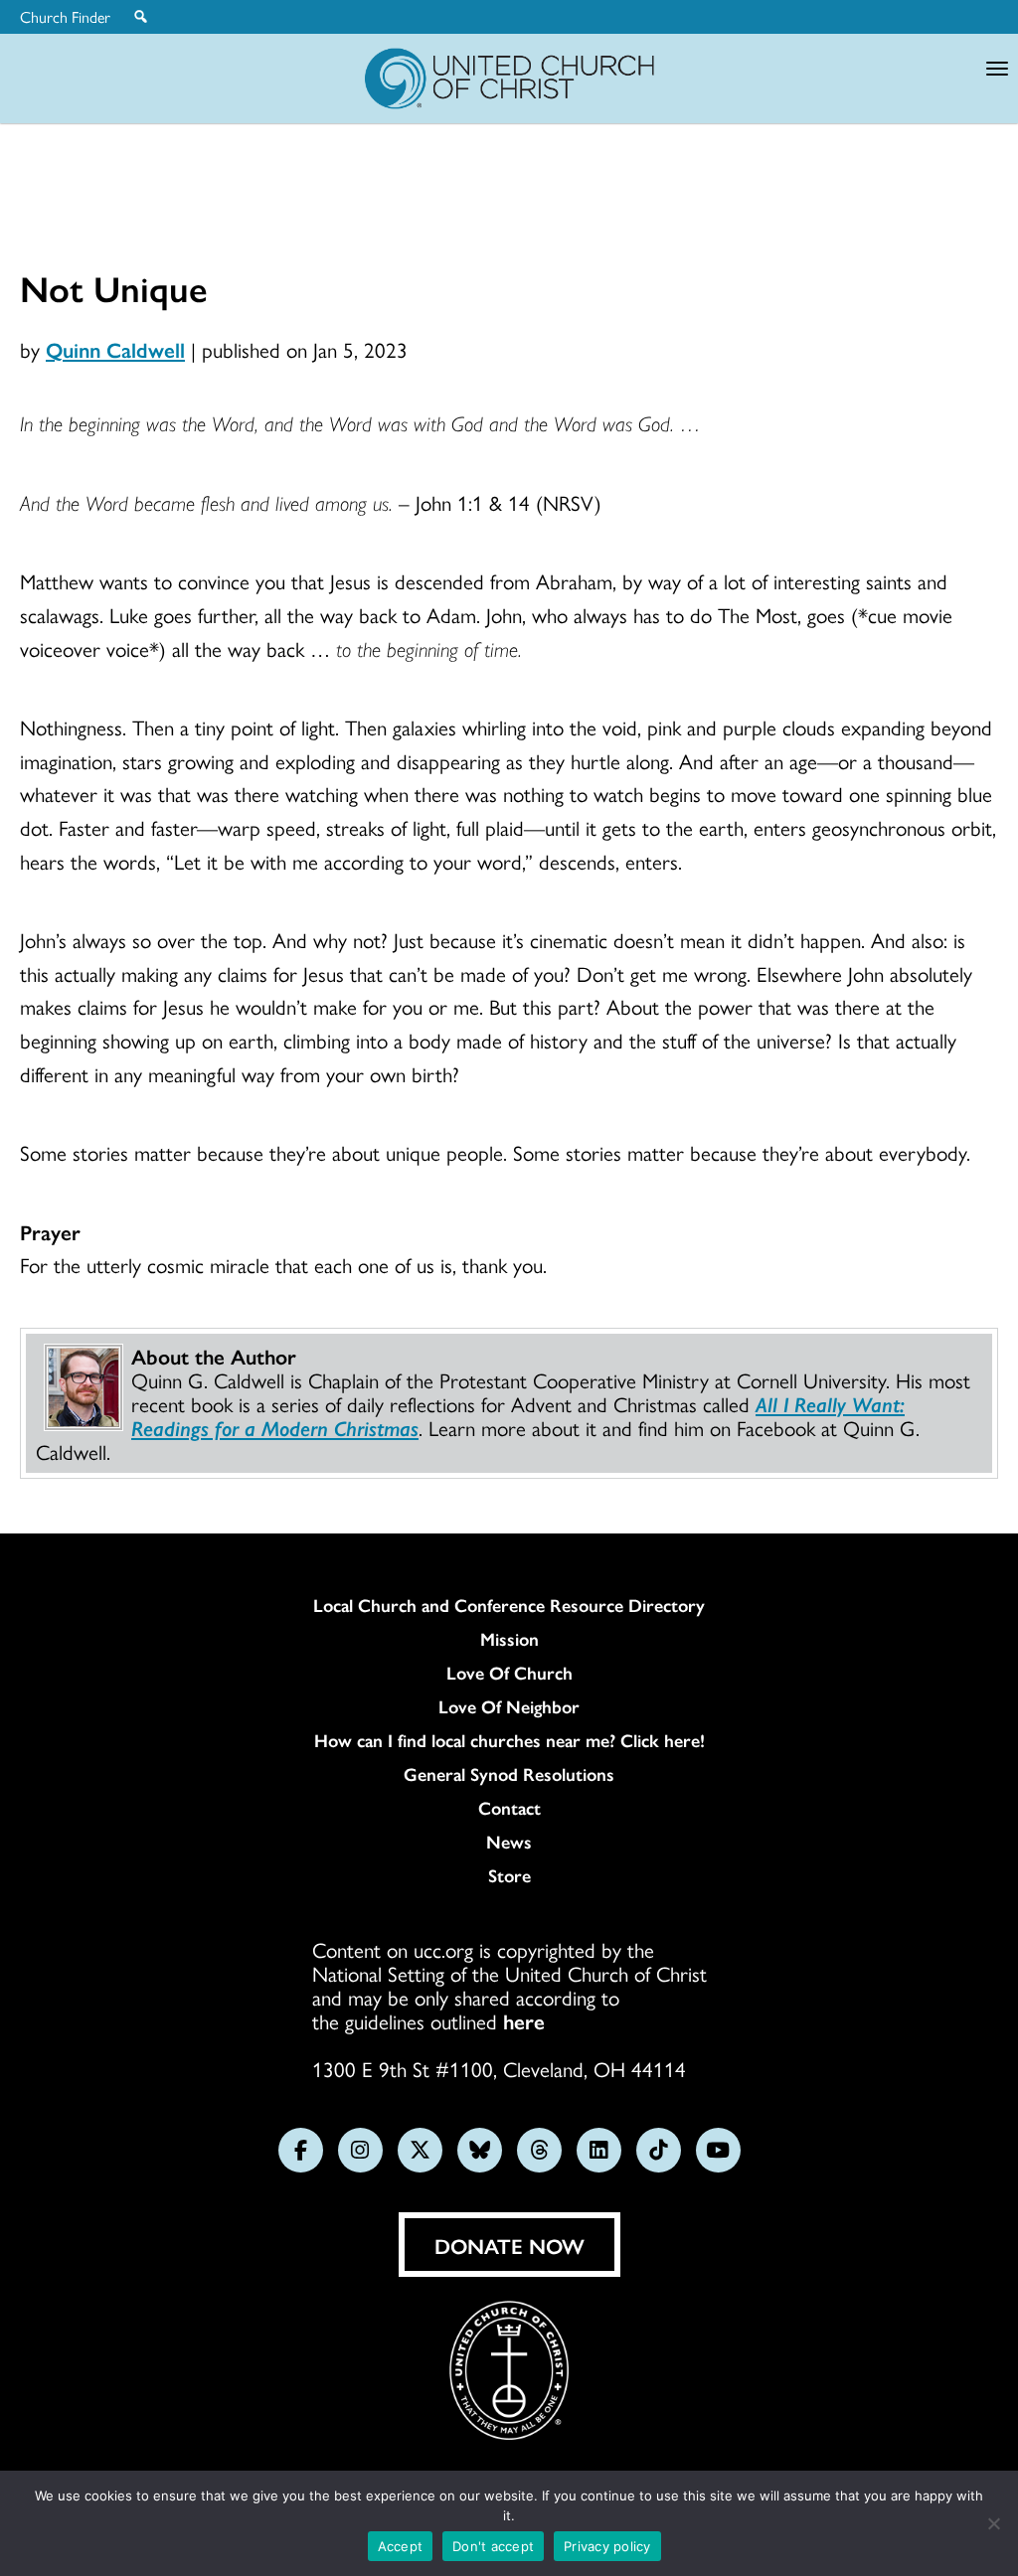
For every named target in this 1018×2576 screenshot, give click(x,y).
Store (509, 1875)
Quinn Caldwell (115, 349)
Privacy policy (607, 2546)
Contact (509, 1808)
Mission (509, 1639)
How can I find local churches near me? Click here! (509, 1740)
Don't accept (493, 2546)
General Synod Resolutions (509, 1774)
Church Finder (65, 17)
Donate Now (509, 2245)
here (524, 2020)
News (509, 1842)
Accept (401, 2546)
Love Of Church (509, 1673)
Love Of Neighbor (509, 1706)
